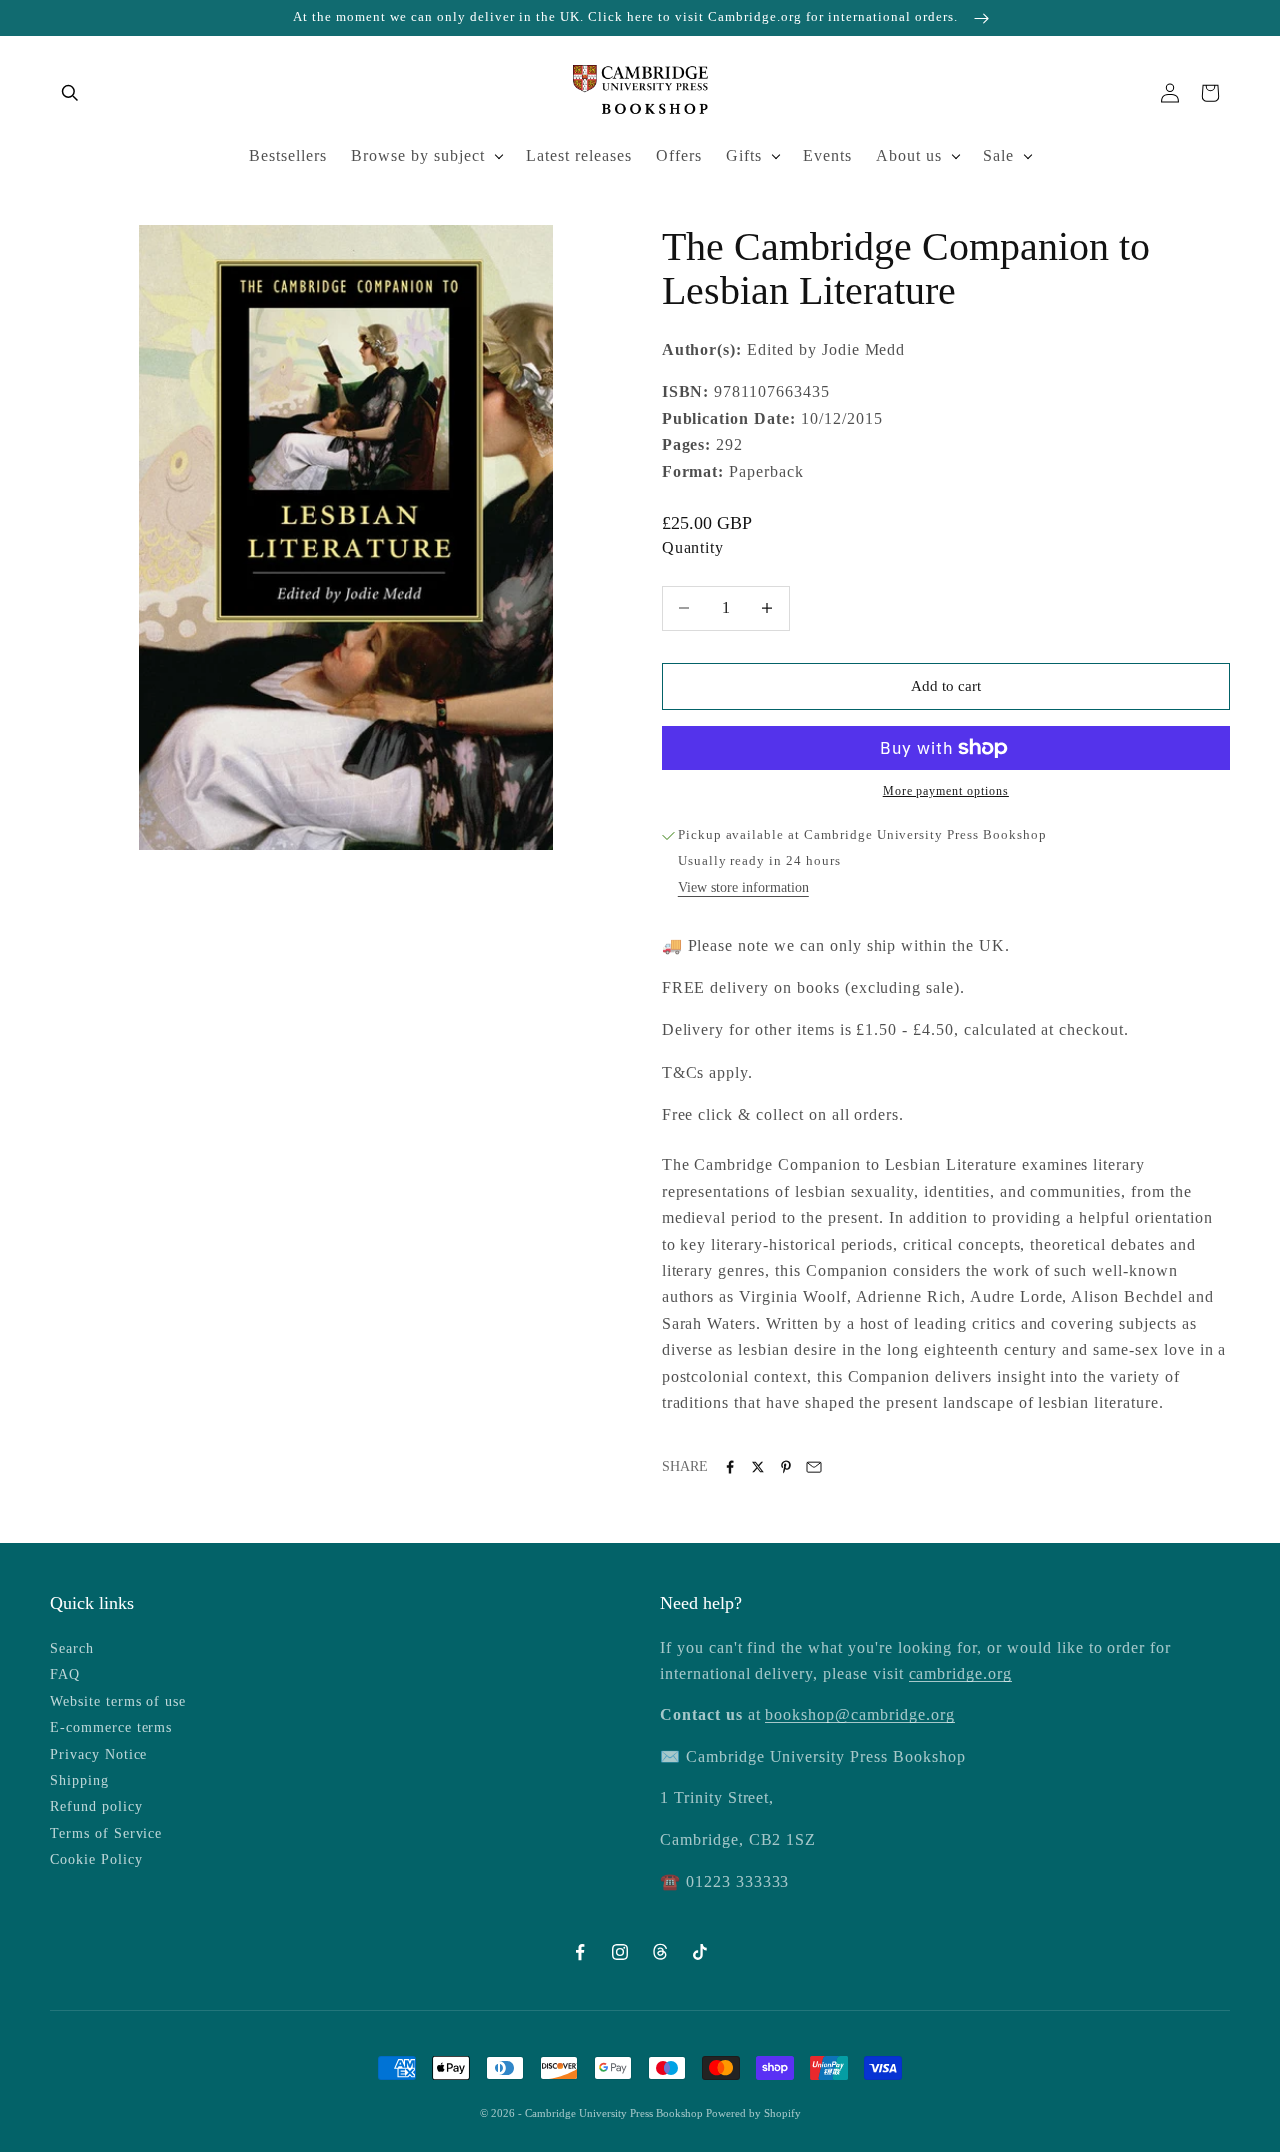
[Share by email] (814, 1467)
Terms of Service (106, 1833)
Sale (998, 155)
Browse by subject (418, 155)
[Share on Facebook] (730, 1467)
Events (827, 155)
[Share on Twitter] (758, 1467)
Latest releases (579, 155)
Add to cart (946, 686)
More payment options (946, 791)
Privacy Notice (98, 1754)
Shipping (79, 1780)
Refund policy (96, 1806)
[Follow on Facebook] (580, 1952)
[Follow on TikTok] (700, 1952)
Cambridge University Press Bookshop (615, 2113)
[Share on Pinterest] (786, 1467)
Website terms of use (118, 1701)
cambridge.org (960, 1673)
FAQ (65, 1674)
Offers (679, 155)
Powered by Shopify (753, 2113)
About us (909, 155)
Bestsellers (288, 155)
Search (72, 1648)
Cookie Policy (96, 1859)
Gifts (744, 155)
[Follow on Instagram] (620, 1952)
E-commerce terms (111, 1727)
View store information (743, 887)
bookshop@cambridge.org (859, 1714)
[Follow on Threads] (660, 1952)
